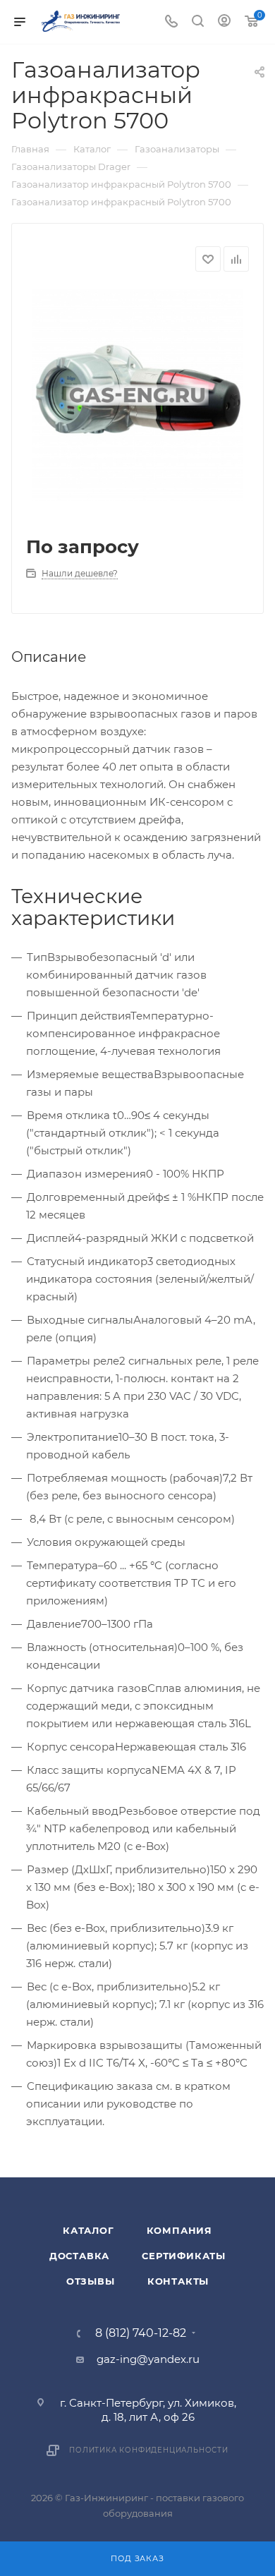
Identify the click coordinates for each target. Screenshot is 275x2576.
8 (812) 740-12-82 (141, 2333)
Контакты (178, 2281)
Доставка (79, 2256)
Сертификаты (184, 2256)
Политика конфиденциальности (149, 2450)
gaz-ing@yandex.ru (148, 2359)
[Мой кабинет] (224, 22)
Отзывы (91, 2281)
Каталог (88, 2230)
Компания (179, 2230)
